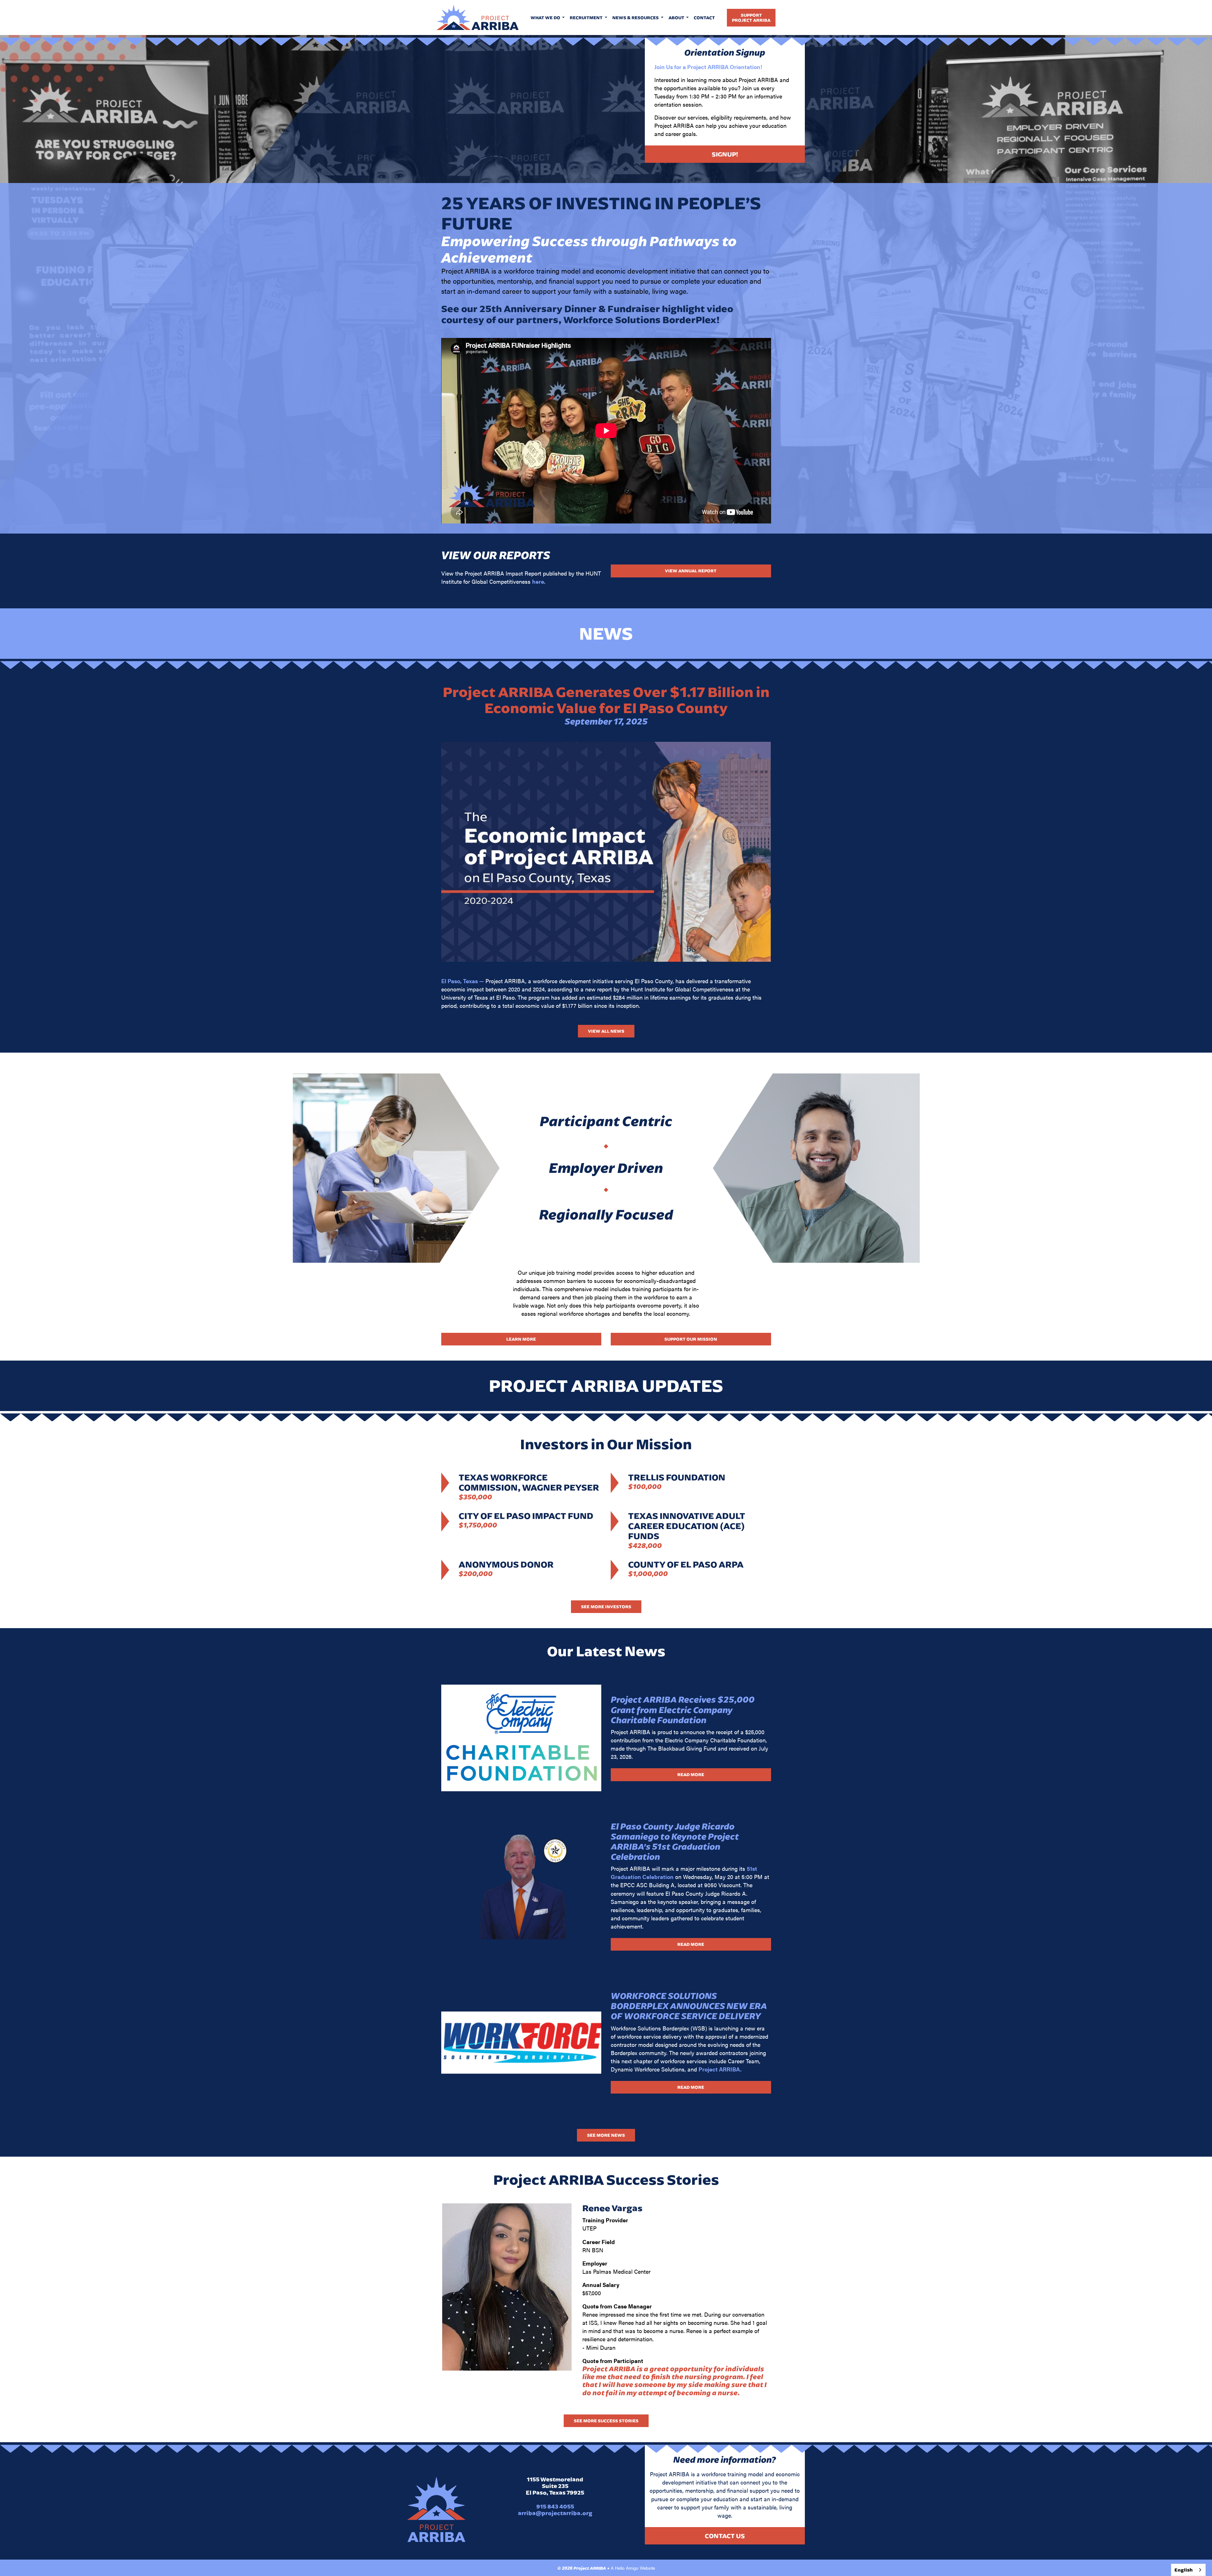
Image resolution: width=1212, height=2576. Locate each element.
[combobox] (1188, 2570)
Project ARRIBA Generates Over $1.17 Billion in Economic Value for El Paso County (606, 700)
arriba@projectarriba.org (555, 2513)
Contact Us (725, 2536)
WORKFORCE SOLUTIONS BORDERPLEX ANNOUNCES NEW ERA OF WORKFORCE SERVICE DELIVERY (689, 2006)
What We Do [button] (546, 18)
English (1184, 2570)
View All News (606, 1031)
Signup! (725, 154)
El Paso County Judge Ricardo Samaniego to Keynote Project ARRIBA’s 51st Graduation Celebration (675, 1842)
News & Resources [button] (636, 18)
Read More (691, 1775)
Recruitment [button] (587, 18)
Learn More (521, 1339)
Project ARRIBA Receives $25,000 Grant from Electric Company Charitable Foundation (683, 1710)
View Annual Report (691, 571)
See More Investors (606, 1607)
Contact (704, 18)
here (538, 581)
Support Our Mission (691, 1339)
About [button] (677, 18)
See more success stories (606, 2421)
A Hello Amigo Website (633, 2568)
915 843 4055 (555, 2506)
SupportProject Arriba (751, 18)
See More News (606, 2135)
